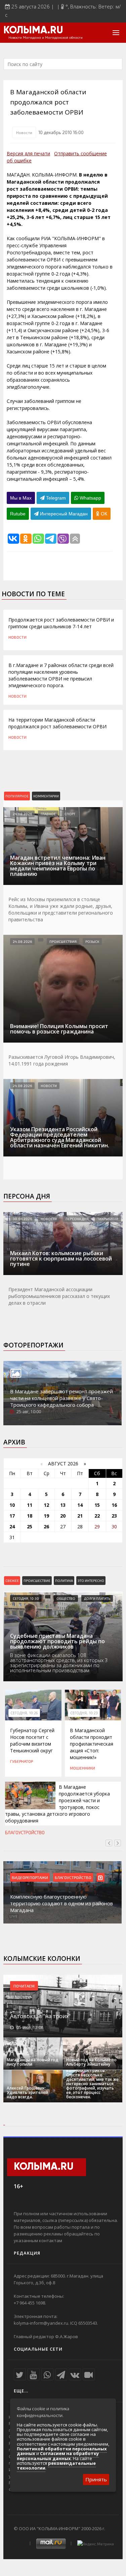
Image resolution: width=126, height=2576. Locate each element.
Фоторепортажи (33, 1345)
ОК (103, 514)
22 (97, 1516)
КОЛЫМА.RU (33, 31)
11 (30, 1505)
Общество (66, 1598)
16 (114, 1505)
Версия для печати (28, 153)
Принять (96, 2479)
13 (63, 1505)
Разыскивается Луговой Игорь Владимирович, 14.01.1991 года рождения (62, 1060)
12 (46, 1505)
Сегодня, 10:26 (24, 1713)
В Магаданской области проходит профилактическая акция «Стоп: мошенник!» (92, 1744)
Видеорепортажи (30, 1877)
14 (80, 1505)
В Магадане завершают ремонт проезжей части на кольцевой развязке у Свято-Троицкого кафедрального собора (61, 1398)
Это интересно (91, 1581)
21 (80, 1516)
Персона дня (27, 1196)
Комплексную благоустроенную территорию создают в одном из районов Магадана (61, 1903)
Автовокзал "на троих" (40, 2016)
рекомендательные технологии (56, 2466)
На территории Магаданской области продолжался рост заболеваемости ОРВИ (57, 723)
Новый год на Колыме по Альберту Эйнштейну (91, 2062)
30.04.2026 (22, 1219)
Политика (64, 1581)
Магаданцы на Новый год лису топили (33, 2062)
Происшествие (37, 1581)
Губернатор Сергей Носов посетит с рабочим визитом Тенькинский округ (32, 1740)
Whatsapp (90, 498)
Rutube (18, 514)
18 (30, 1516)
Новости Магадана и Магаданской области (46, 38)
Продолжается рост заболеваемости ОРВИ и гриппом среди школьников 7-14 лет (61, 623)
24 (12, 1526)
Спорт (70, 814)
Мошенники (82, 1768)
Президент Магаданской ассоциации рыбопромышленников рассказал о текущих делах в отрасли (59, 1296)
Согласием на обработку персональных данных (58, 2456)
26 (46, 1526)
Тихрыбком (108, 1219)
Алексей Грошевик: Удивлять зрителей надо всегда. (27, 2092)
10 (12, 1505)
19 (46, 1516)
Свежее (12, 1581)
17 (12, 1516)
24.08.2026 (22, 814)
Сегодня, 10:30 (26, 1598)
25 (30, 1526)
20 (63, 1516)
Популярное (17, 796)
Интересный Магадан (63, 514)
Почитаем (24, 1986)
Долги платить (97, 1598)
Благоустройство (25, 1833)
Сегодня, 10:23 (84, 1713)
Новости (24, 132)
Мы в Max (21, 498)
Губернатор (22, 1761)
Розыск (92, 942)
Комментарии (46, 796)
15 (97, 1505)
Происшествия (63, 942)
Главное (48, 814)
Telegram (55, 498)
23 (114, 1516)
